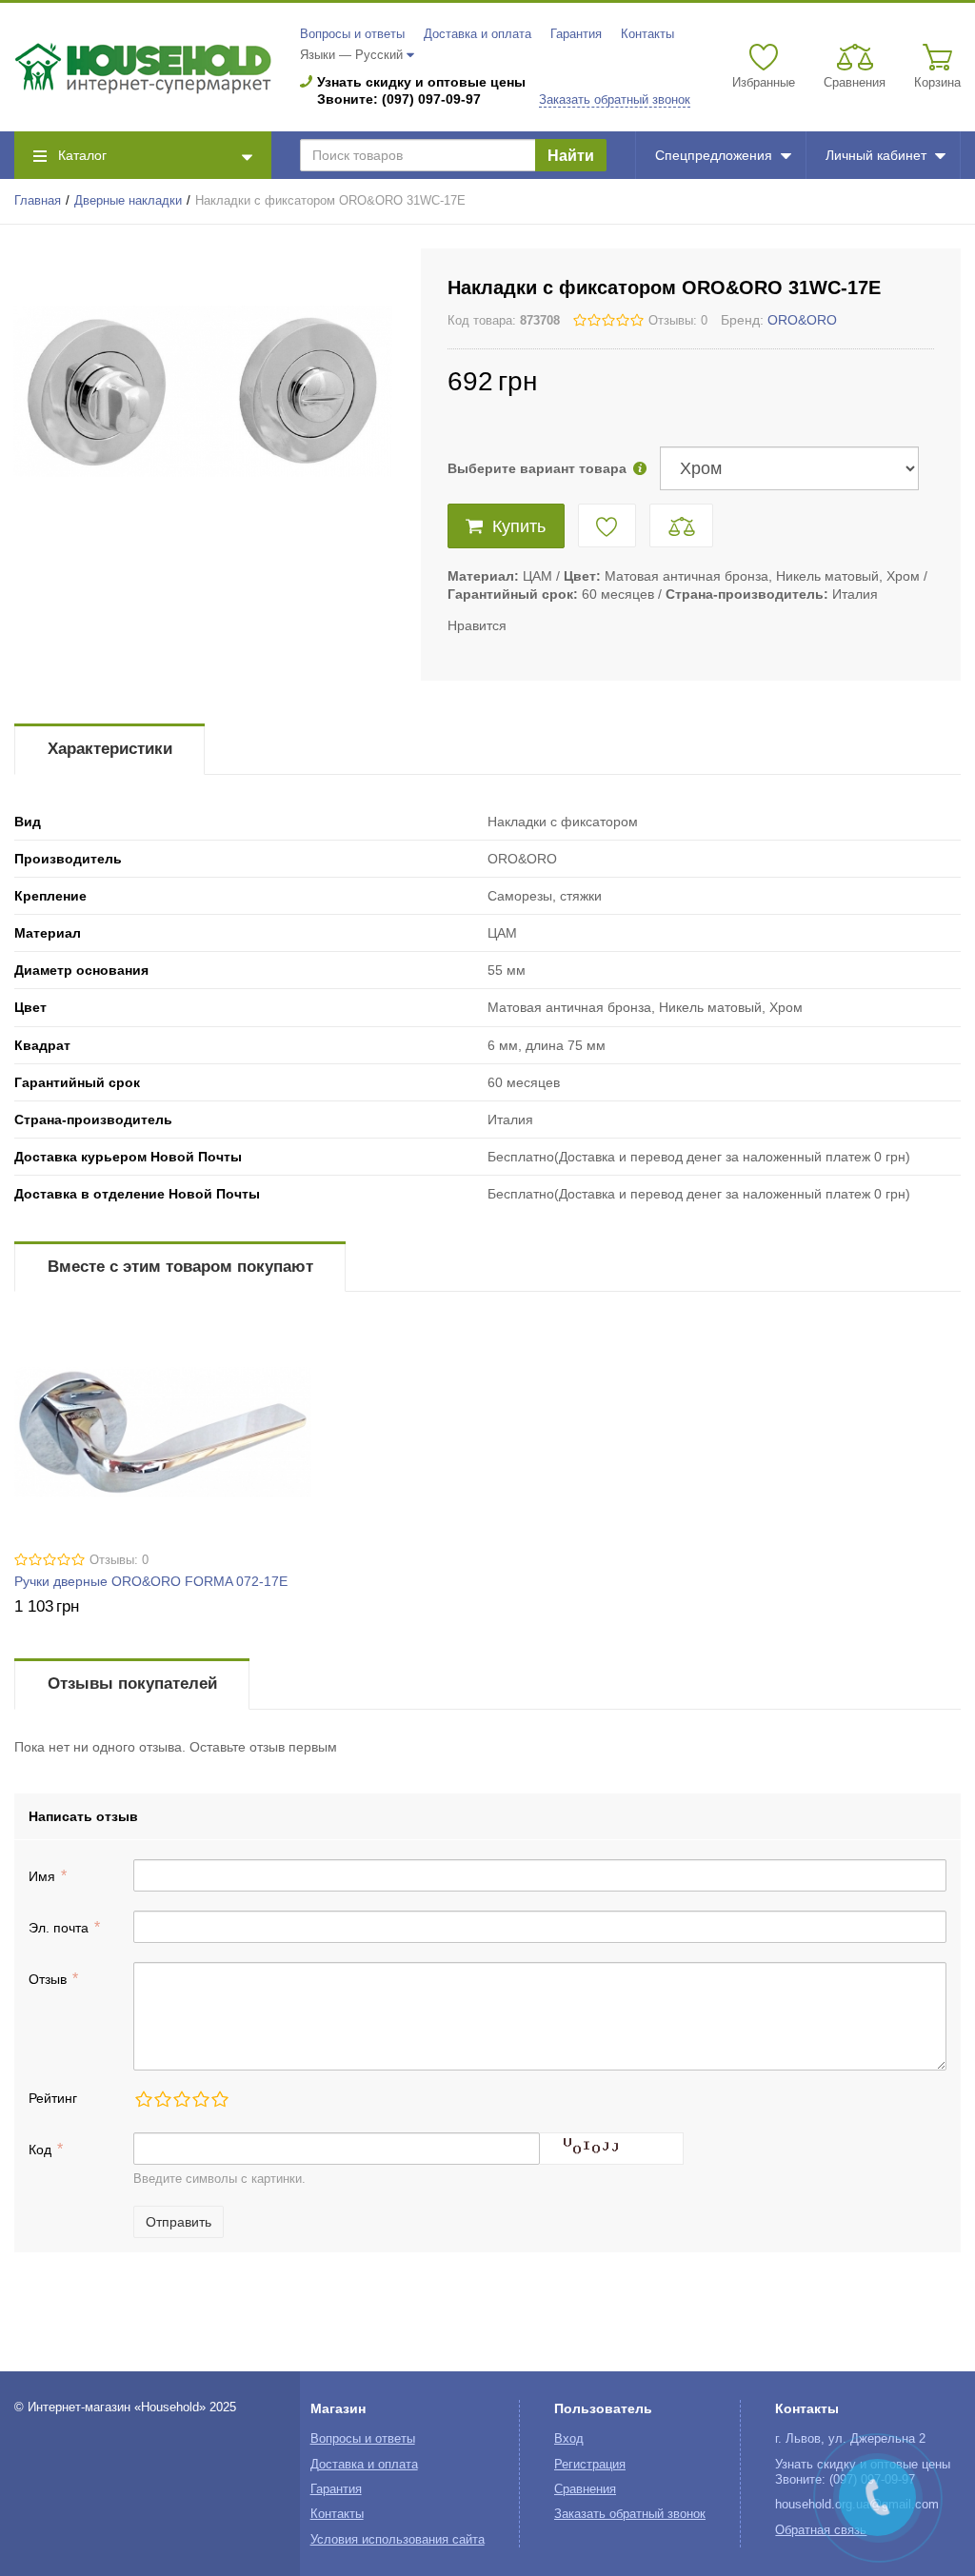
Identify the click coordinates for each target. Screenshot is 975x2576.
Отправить (179, 2222)
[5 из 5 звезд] (219, 2099)
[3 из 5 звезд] (181, 2099)
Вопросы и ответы (352, 34)
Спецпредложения (714, 155)
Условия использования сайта (398, 2540)
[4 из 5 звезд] (200, 2099)
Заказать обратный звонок (615, 100)
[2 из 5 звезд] (162, 2099)
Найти (571, 156)
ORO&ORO (802, 320)
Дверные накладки (128, 201)
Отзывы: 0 (678, 321)
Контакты (647, 34)
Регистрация (590, 2465)
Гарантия (576, 34)
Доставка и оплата (478, 34)
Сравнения (585, 2489)
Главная (38, 201)
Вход (569, 2439)
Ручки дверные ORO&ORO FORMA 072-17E (151, 1581)
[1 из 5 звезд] (143, 2099)
